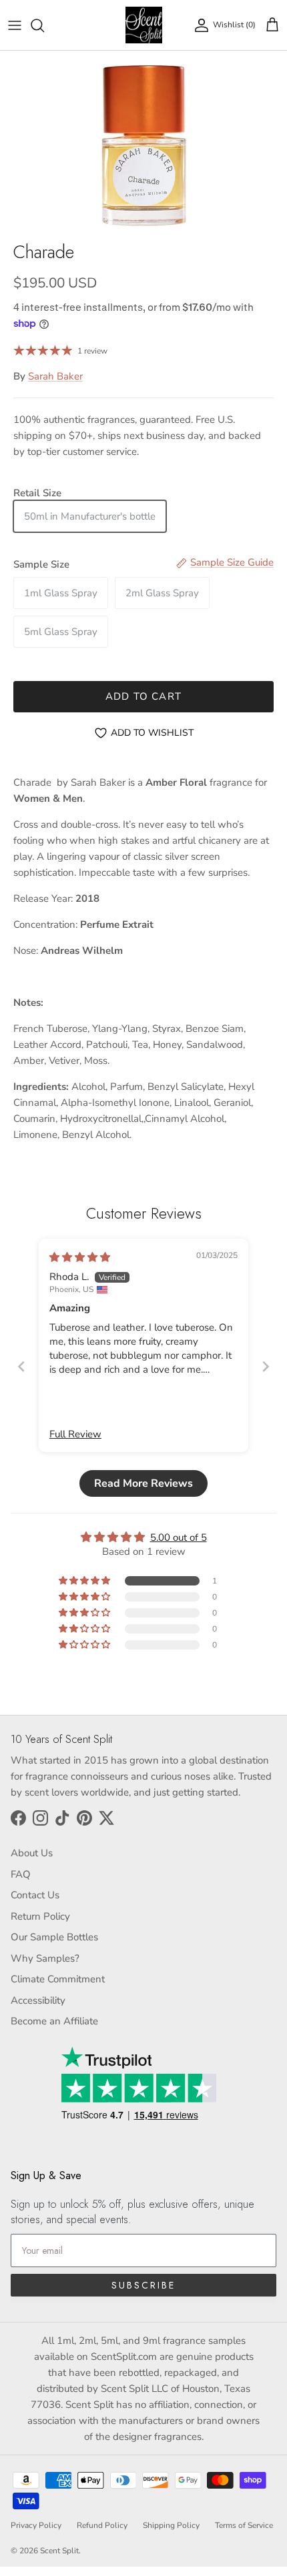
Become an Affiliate (54, 2021)
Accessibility (38, 2000)
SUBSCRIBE (143, 2285)
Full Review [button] (75, 1434)
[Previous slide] (21, 1366)
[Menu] (15, 25)
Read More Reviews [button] (143, 1483)
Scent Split (59, 2551)
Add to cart (143, 696)
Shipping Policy (171, 2525)
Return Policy (40, 1916)
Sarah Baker (55, 376)
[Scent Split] (144, 25)
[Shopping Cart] (272, 25)
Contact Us (35, 1895)
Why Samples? (45, 1958)
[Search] (44, 25)
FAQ (21, 1874)
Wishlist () (234, 25)
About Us (32, 1853)
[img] (80, 1257)
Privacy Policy (36, 2525)
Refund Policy (102, 2525)
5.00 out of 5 (179, 1537)
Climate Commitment (58, 1979)
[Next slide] (266, 1366)
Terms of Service (244, 2525)
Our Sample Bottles (54, 1937)
